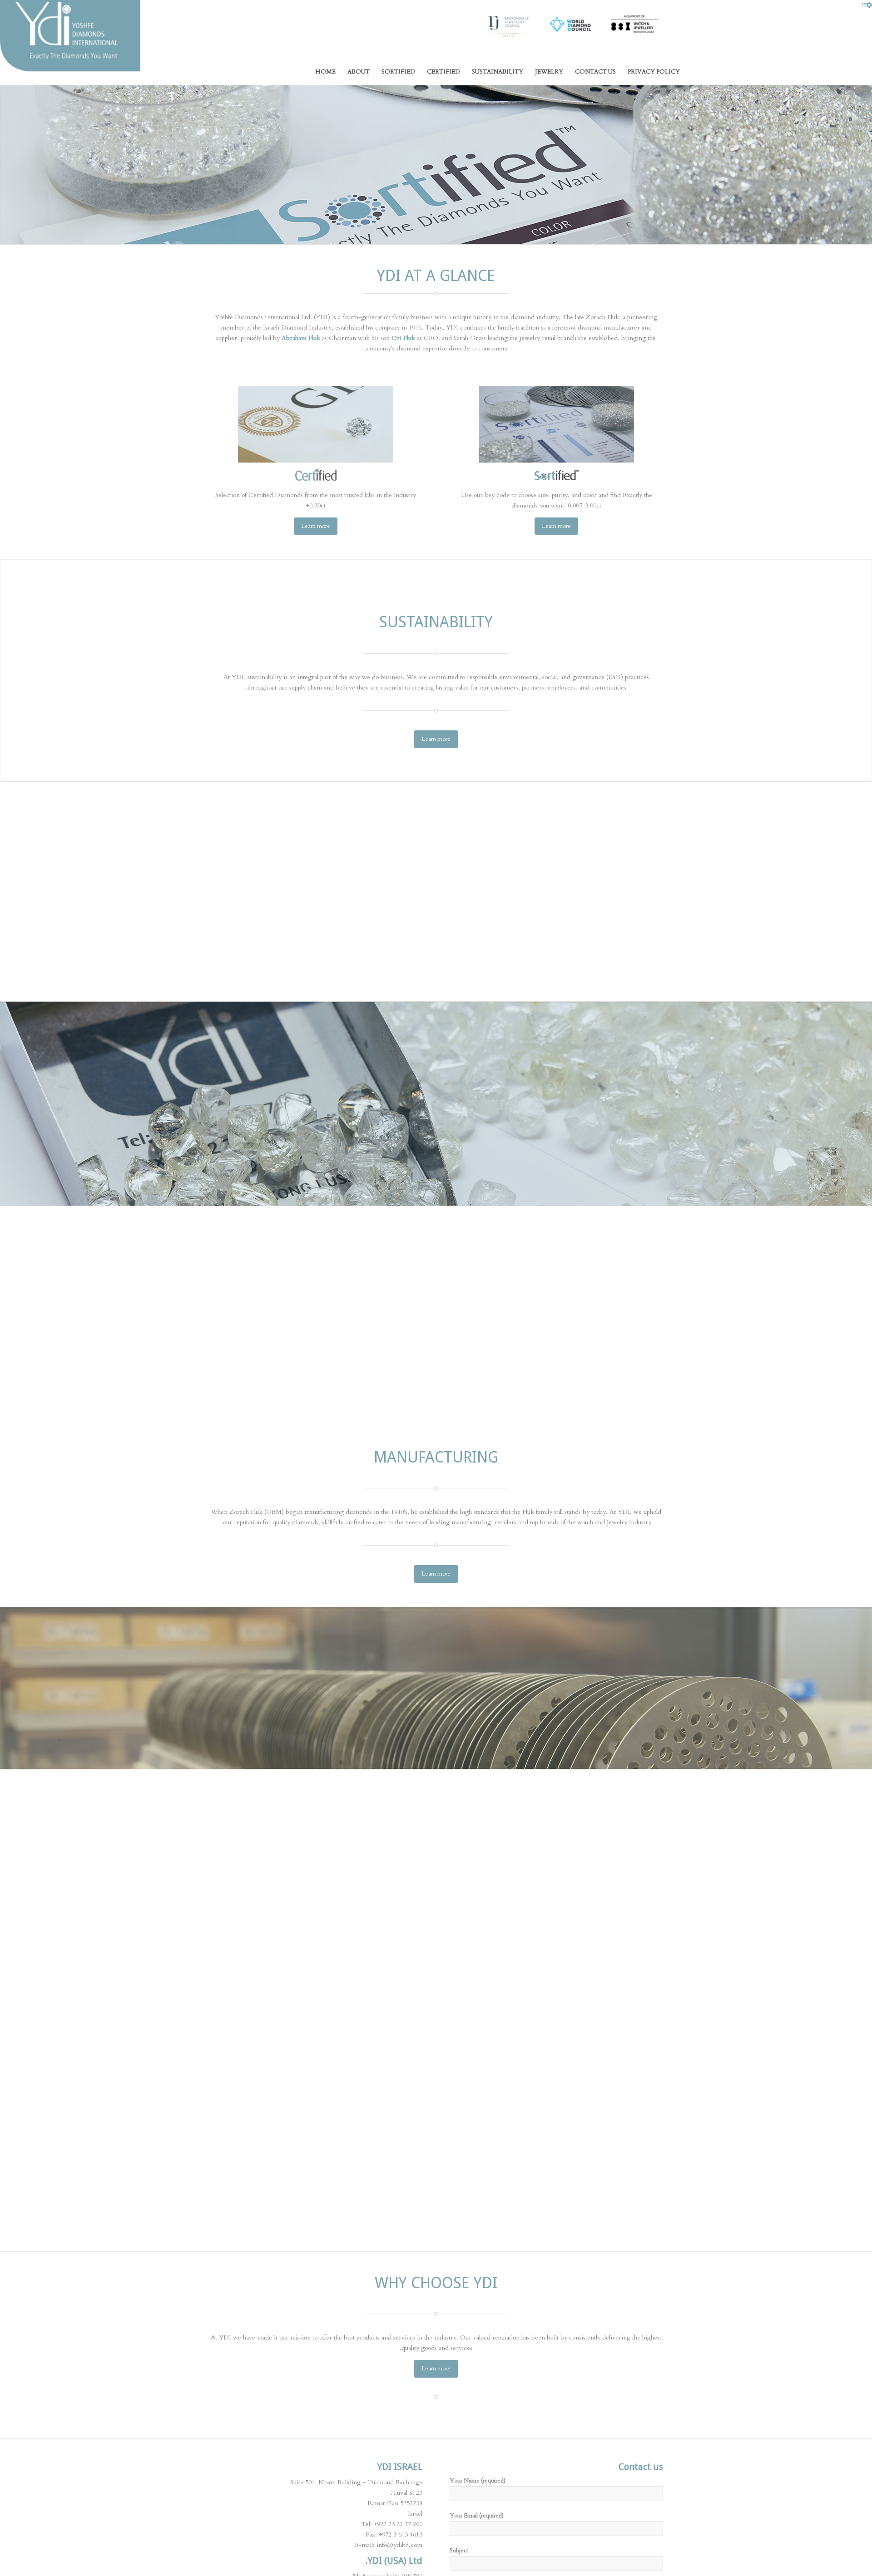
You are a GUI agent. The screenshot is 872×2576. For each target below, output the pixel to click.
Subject (459, 2551)
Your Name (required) (478, 2481)
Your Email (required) (477, 2516)
